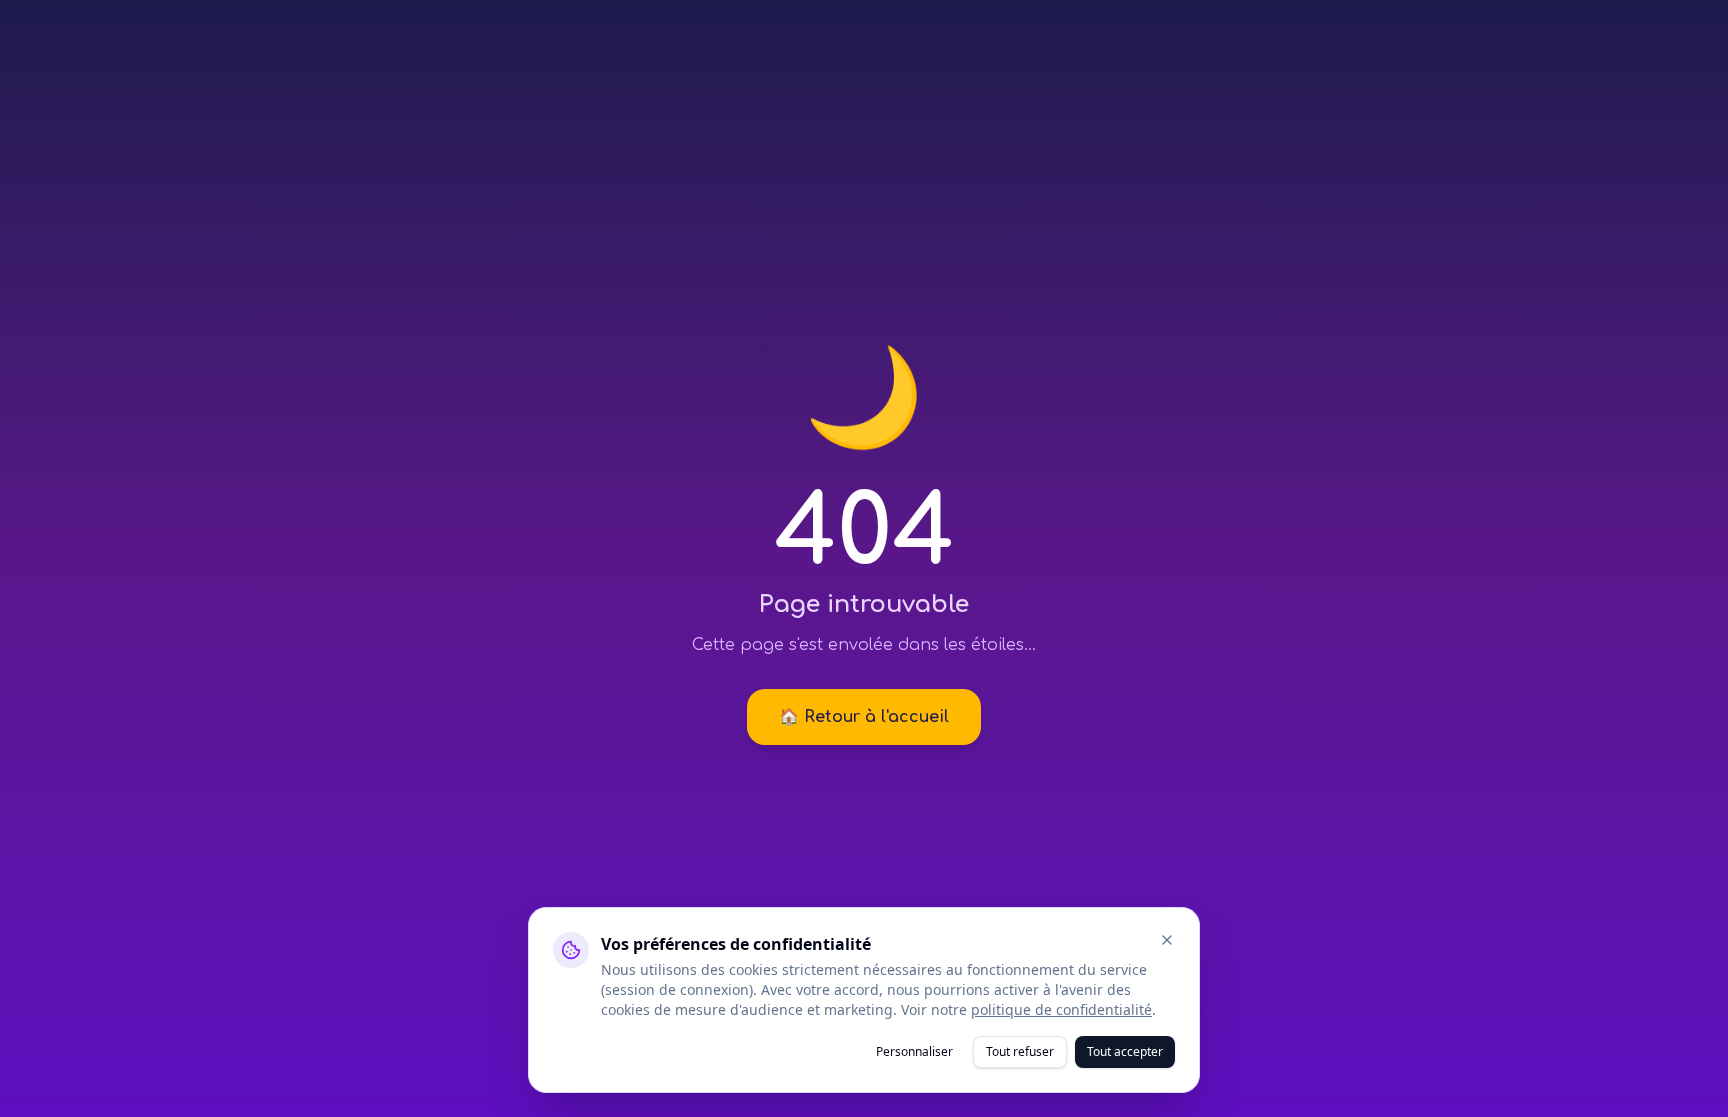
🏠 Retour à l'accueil (864, 717)
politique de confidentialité (1061, 1009)
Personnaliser (914, 1051)
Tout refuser (1020, 1051)
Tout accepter (1125, 1051)
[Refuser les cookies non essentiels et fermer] (1167, 940)
